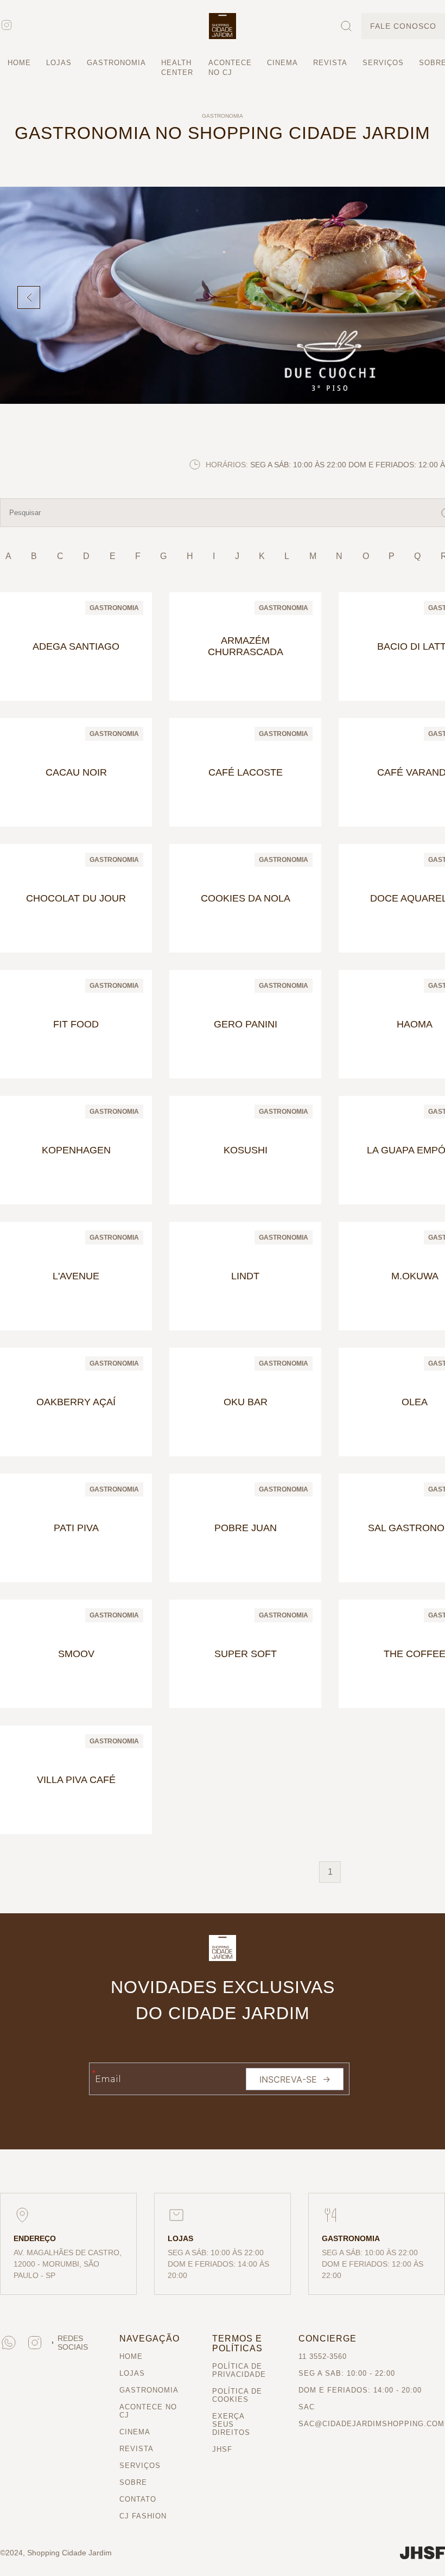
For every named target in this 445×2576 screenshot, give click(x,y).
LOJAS (60, 63)
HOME (20, 63)
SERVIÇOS (393, 63)
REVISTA (339, 63)
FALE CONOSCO (401, 26)
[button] (223, 26)
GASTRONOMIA (119, 63)
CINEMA (290, 63)
